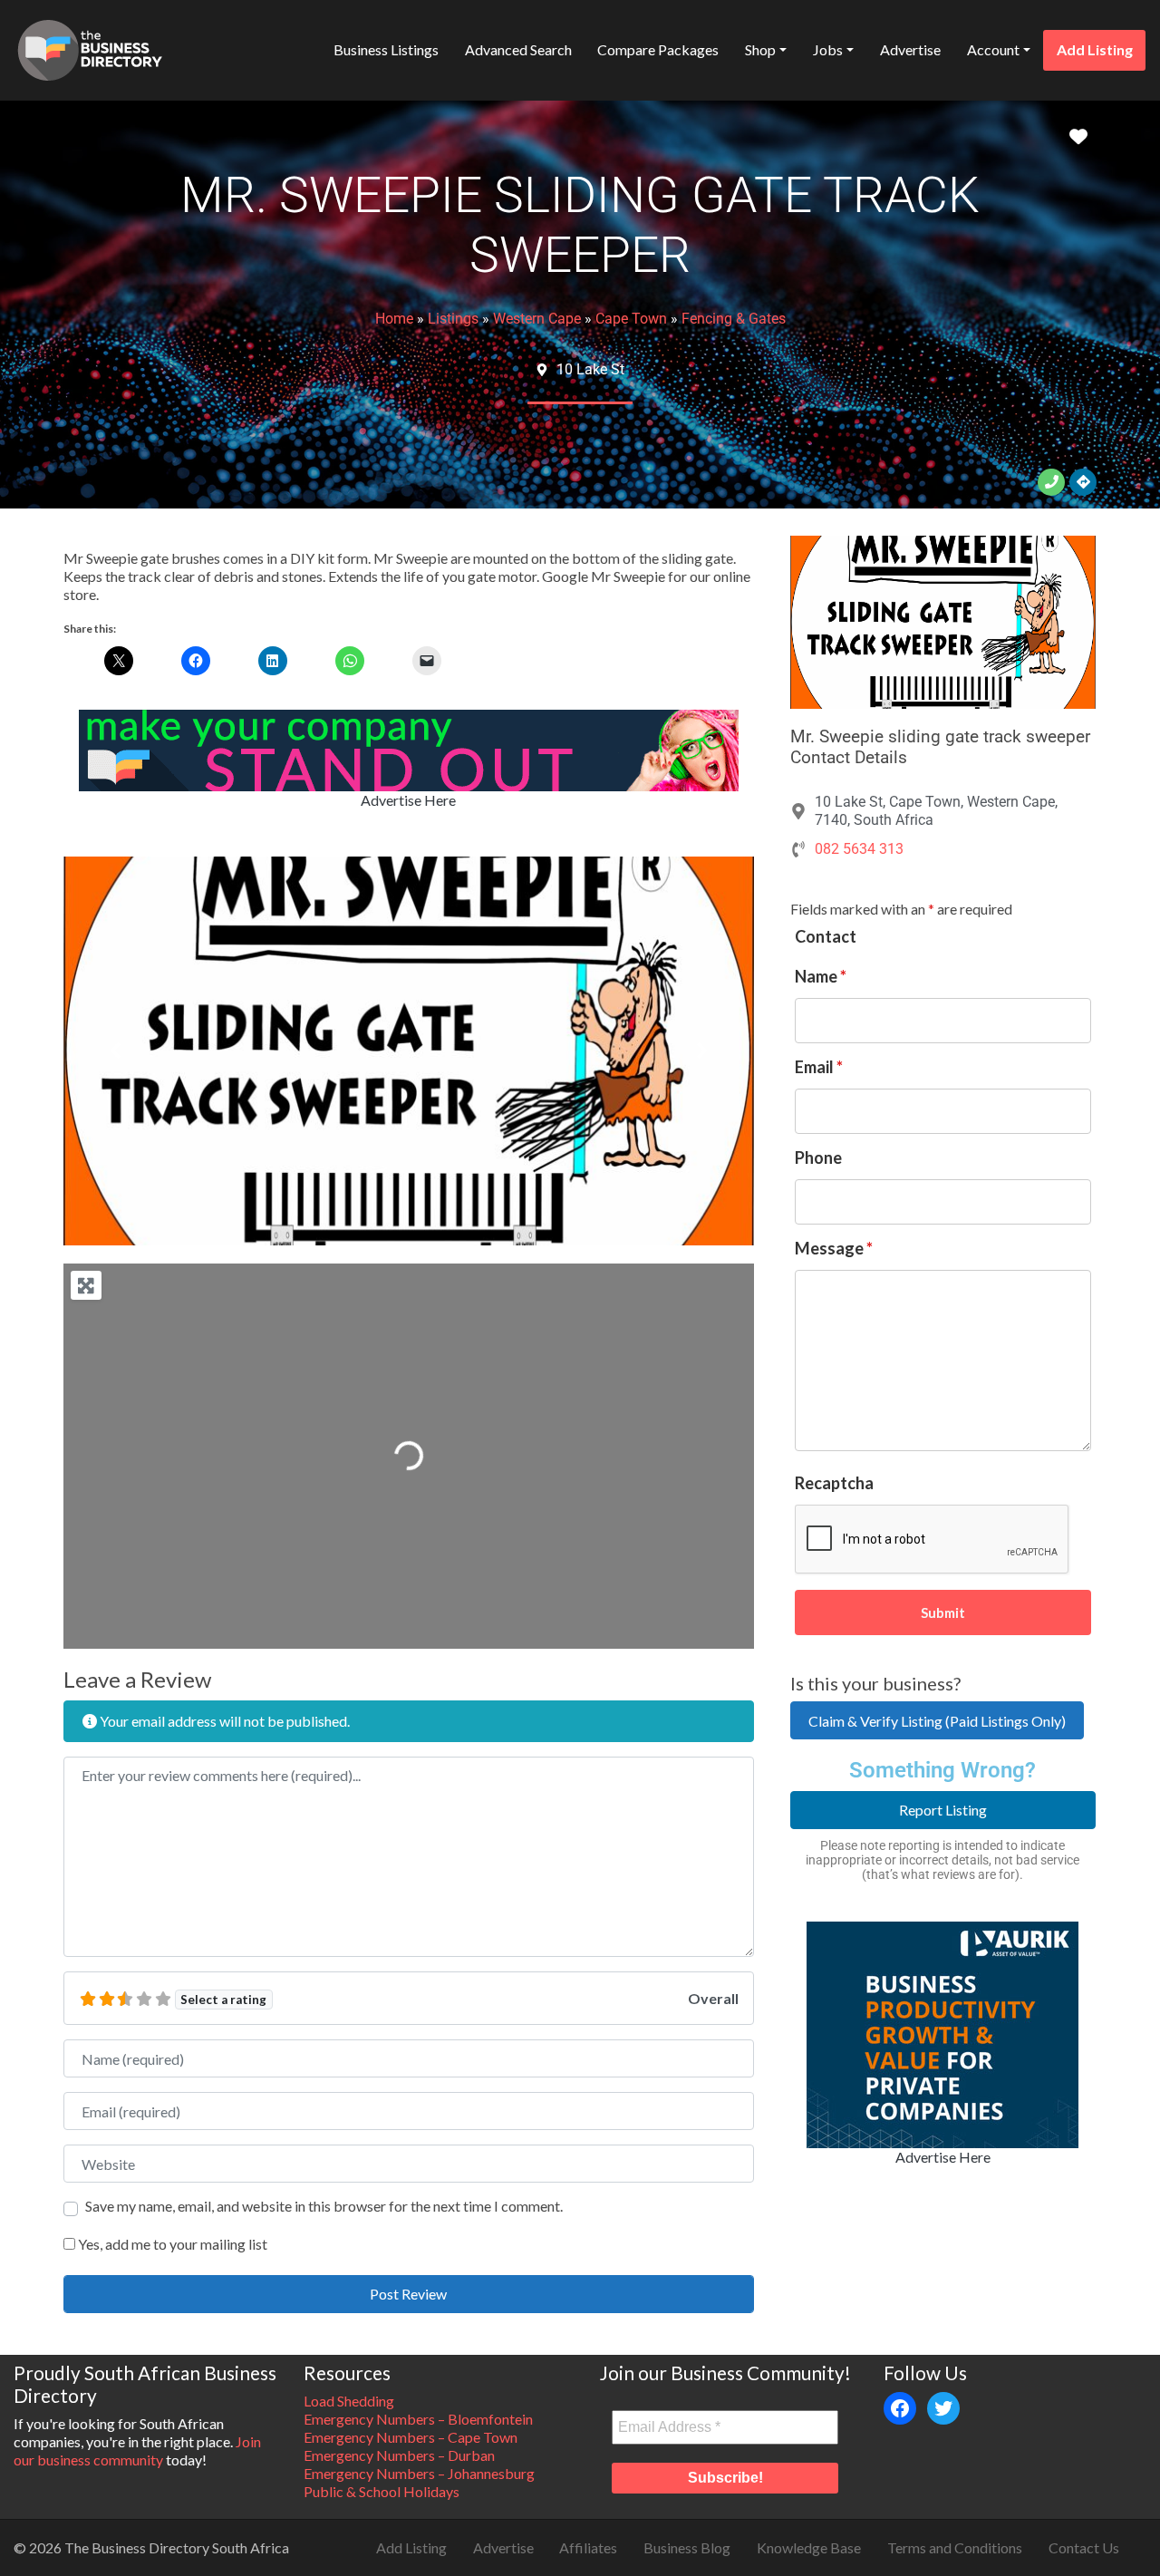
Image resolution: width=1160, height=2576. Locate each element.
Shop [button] (760, 49)
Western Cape (537, 319)
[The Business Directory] (90, 47)
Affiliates (588, 2547)
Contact (826, 936)
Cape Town (631, 319)
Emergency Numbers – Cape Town (411, 2437)
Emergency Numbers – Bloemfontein (418, 2419)
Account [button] (993, 49)
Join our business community (137, 2450)
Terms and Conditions (955, 2547)
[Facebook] (900, 2408)
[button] (115, 1051)
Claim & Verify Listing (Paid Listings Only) (937, 1721)
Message (834, 1248)
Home (394, 319)
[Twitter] (943, 2408)
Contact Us (1084, 2547)
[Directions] (1083, 482)
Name (821, 976)
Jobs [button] (828, 49)
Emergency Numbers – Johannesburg (419, 2473)
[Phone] (1051, 482)
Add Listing (1095, 49)
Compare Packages (658, 49)
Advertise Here (408, 800)
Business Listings (386, 49)
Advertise (910, 49)
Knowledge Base (809, 2547)
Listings (453, 319)
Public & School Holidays (382, 2491)
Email (819, 1067)
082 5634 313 (859, 849)
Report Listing (943, 1810)
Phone (818, 1157)
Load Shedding (349, 2401)
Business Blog (687, 2547)
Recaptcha (834, 1483)
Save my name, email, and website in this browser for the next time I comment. (324, 2206)
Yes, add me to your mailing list (171, 2244)
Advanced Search (518, 49)
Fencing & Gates (734, 319)
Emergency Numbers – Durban (399, 2455)
